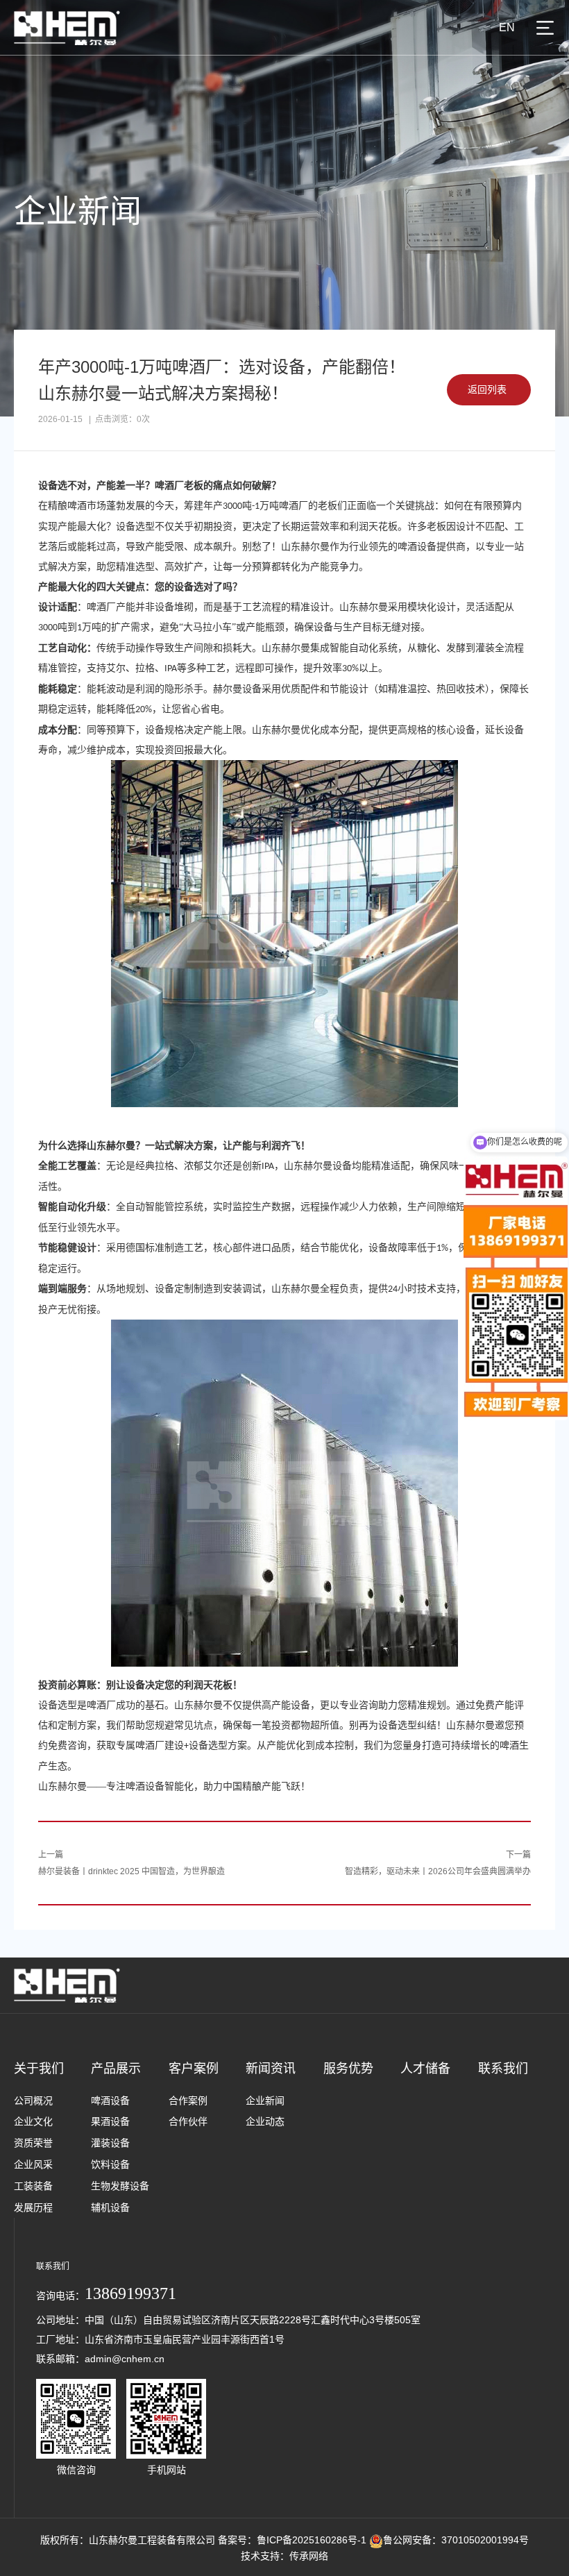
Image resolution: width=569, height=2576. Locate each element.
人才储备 (425, 2069)
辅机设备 (110, 2207)
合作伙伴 (188, 2121)
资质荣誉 (33, 2143)
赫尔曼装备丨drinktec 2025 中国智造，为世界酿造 (131, 1871)
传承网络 (309, 2556)
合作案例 (188, 2101)
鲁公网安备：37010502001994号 (456, 2540)
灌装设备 (110, 2143)
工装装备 (33, 2186)
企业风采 (33, 2164)
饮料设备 (110, 2164)
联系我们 (503, 2069)
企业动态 (265, 2121)
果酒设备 (110, 2121)
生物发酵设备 (120, 2186)
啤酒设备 (110, 2101)
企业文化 (33, 2121)
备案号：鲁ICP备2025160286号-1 (292, 2540)
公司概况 (33, 2101)
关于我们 (39, 2069)
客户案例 (194, 2069)
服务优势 (348, 2069)
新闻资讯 (271, 2069)
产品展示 (116, 2069)
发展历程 (33, 2207)
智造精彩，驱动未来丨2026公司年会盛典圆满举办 (438, 1871)
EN (507, 27)
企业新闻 (265, 2101)
